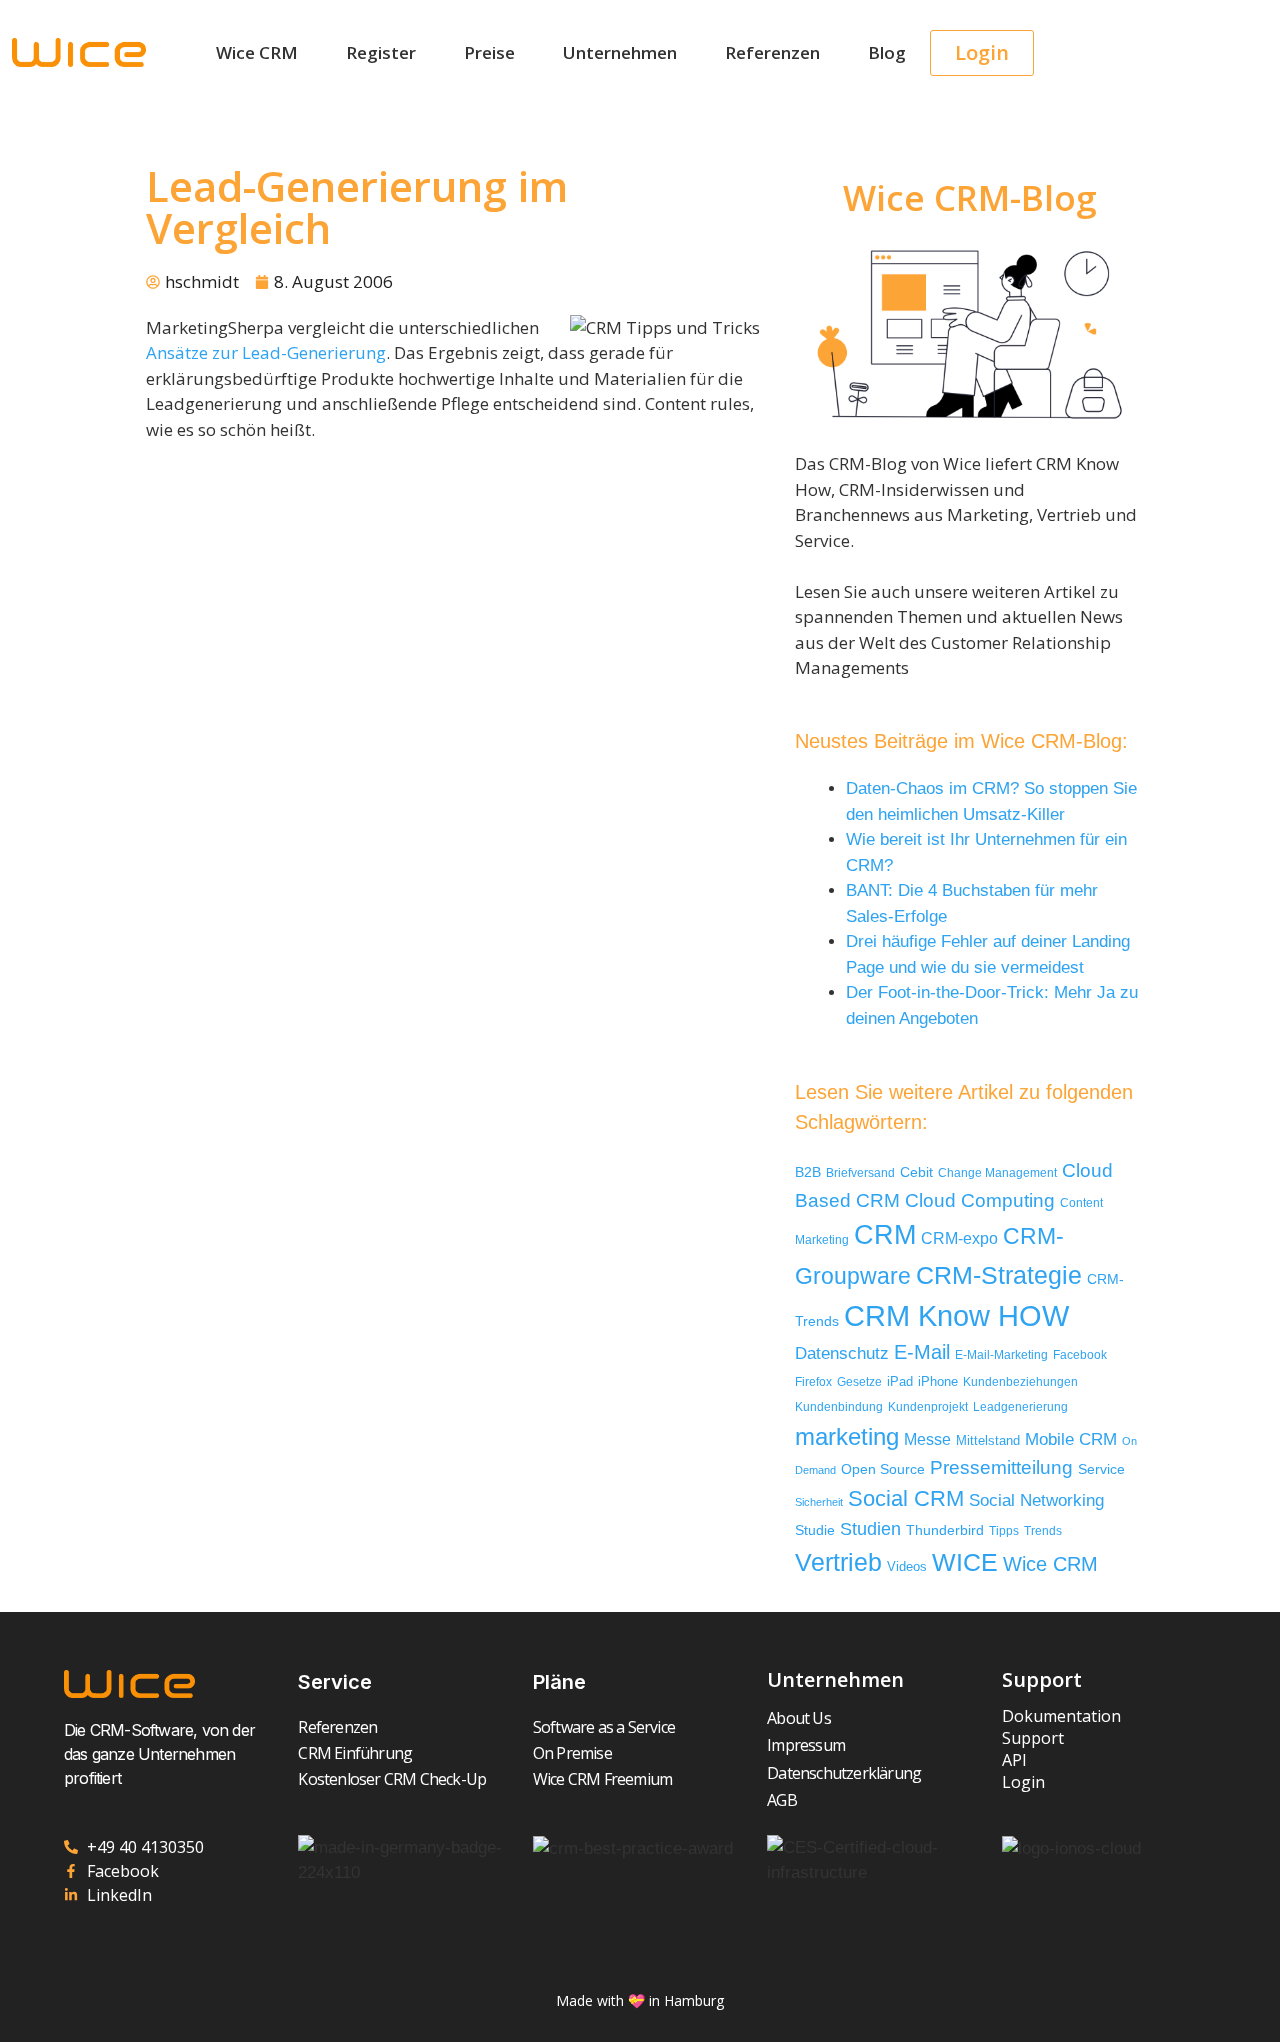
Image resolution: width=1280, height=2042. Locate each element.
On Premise (572, 1753)
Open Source (883, 1469)
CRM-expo (959, 1238)
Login (1023, 1782)
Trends (1043, 1531)
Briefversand (860, 1172)
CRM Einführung (355, 1753)
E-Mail (922, 1352)
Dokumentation (1061, 1716)
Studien (870, 1529)
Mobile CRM (1071, 1439)
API (1014, 1760)
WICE (965, 1562)
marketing (847, 1436)
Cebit (916, 1172)
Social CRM (906, 1498)
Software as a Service (604, 1727)
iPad (900, 1381)
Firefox (813, 1382)
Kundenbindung (839, 1406)
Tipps (1004, 1531)
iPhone (938, 1381)
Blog (887, 52)
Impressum (806, 1745)
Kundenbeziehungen (1020, 1381)
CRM (885, 1235)
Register (381, 52)
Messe (927, 1439)
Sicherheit (819, 1502)
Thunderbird (945, 1530)
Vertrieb (838, 1562)
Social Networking (1036, 1500)
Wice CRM (257, 52)
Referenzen (772, 52)
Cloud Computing (980, 1200)
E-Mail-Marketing (1001, 1355)
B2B (808, 1172)
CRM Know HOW (956, 1315)
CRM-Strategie (999, 1275)
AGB (782, 1800)
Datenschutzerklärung (844, 1773)
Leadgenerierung (1020, 1407)
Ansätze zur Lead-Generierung (266, 352)
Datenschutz (842, 1353)
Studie (815, 1530)
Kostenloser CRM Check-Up (392, 1779)
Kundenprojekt (928, 1406)
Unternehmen (620, 52)
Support (1033, 1738)
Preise (489, 52)
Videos (907, 1566)
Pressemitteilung (1001, 1467)
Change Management (997, 1173)
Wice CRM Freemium (602, 1779)
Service (1101, 1469)
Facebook (1080, 1355)
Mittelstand (988, 1440)
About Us (799, 1718)
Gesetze (859, 1381)
